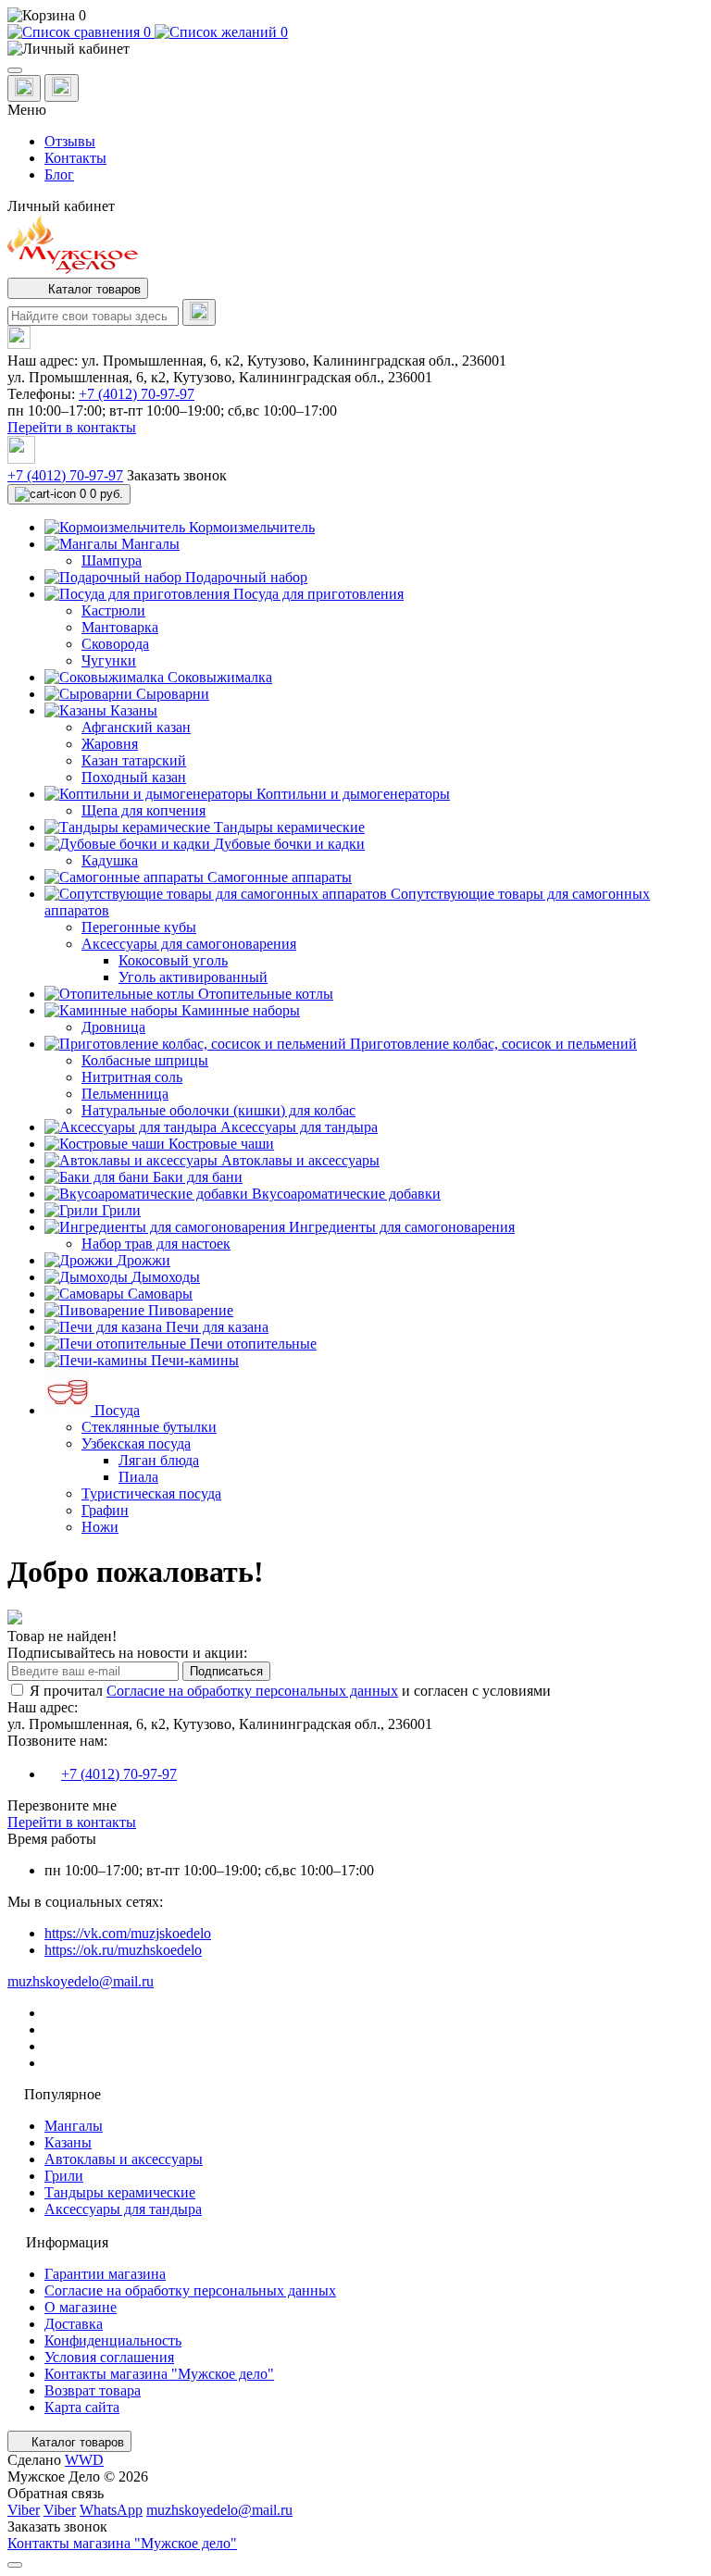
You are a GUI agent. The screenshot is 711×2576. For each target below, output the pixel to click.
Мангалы (74, 2126)
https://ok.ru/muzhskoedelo (123, 1950)
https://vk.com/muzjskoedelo (128, 1933)
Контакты (75, 158)
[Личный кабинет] (355, 49)
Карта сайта (82, 2407)
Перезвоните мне (62, 1805)
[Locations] (24, 88)
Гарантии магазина (105, 2274)
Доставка (74, 2324)
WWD (84, 2460)
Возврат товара (93, 2390)
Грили (64, 2176)
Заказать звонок (177, 475)
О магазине (81, 2307)
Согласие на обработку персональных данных (252, 1691)
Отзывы (70, 141)
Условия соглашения (109, 2357)
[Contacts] (62, 88)
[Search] (199, 312)
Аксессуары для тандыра (123, 2209)
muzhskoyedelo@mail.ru (81, 1981)
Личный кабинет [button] (61, 206)
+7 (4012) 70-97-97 (137, 394)
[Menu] (15, 70)
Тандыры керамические (120, 2192)
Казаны (68, 2142)
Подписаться (226, 1671)
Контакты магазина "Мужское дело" (159, 2374)
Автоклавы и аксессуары (124, 2159)
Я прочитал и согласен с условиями (290, 1691)
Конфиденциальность (113, 2340)
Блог (59, 174)
